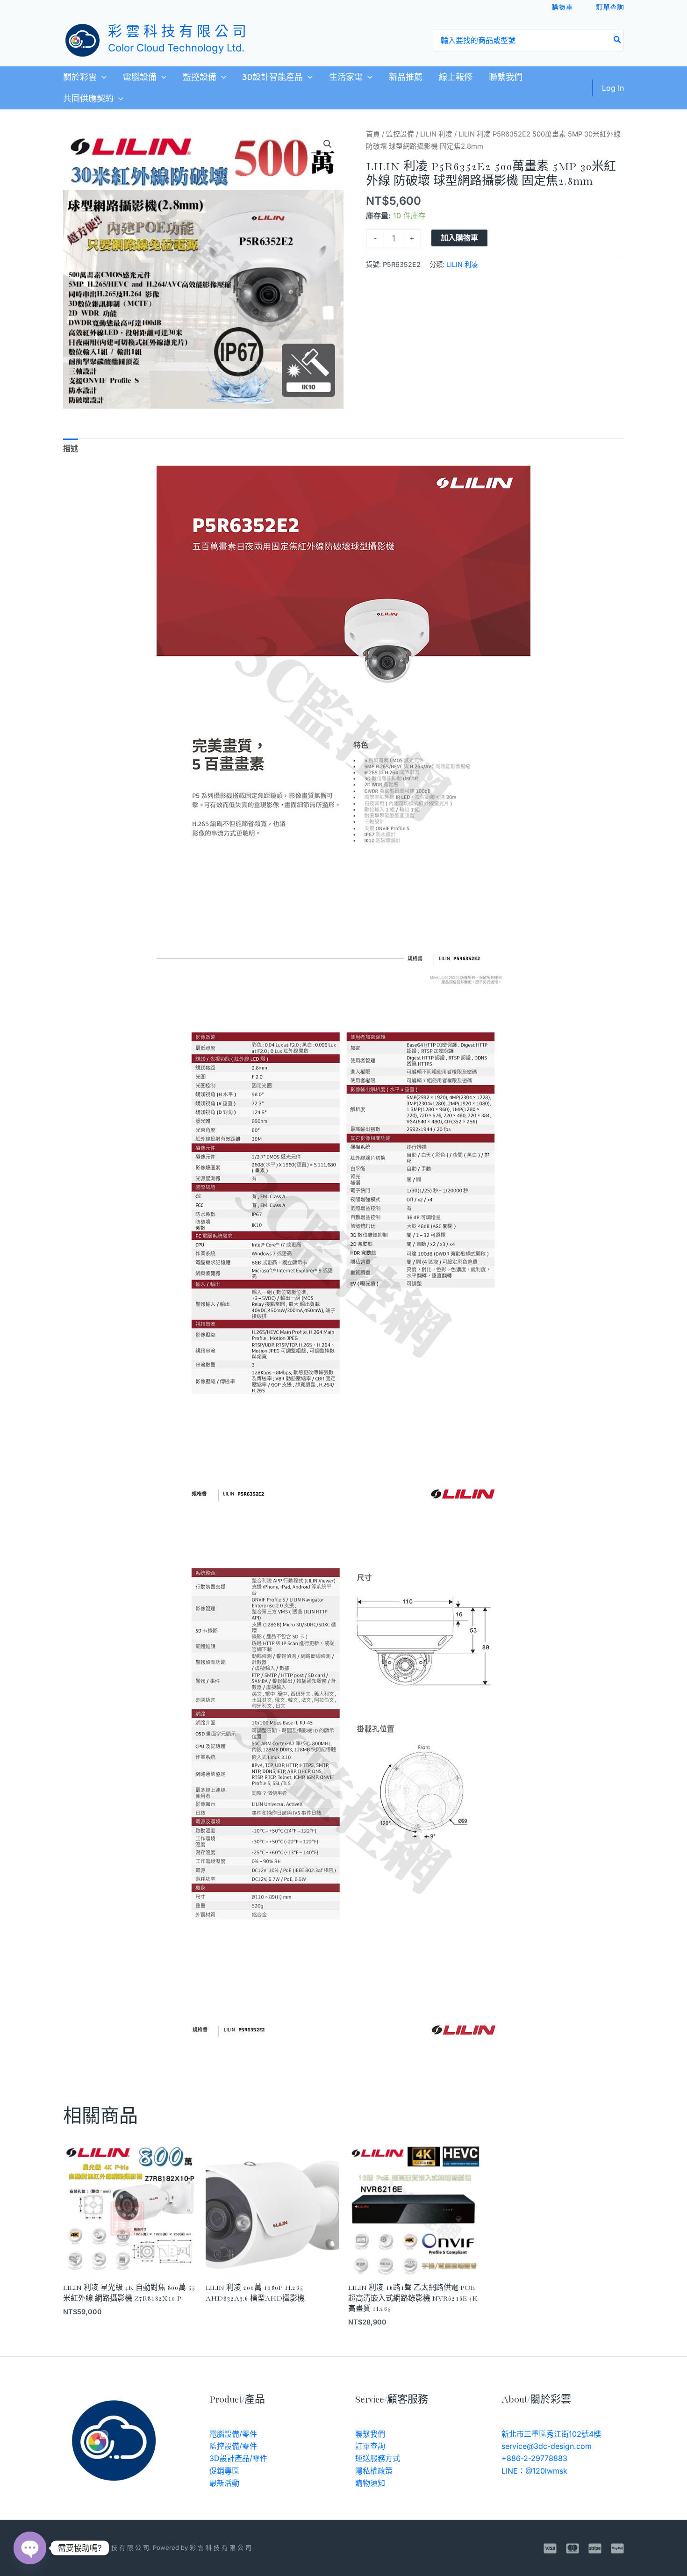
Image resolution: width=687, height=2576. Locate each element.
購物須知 (370, 2483)
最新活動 (224, 2483)
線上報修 (456, 77)
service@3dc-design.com (547, 2446)
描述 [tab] (71, 448)
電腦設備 (140, 77)
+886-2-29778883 (534, 2458)
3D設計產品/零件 (238, 2458)
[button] (102, 77)
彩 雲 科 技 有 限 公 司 (177, 32)
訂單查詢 (610, 7)
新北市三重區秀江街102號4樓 (551, 2434)
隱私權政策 (374, 2471)
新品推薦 (406, 77)
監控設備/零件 (233, 2446)
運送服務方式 (378, 2458)
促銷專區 (224, 2471)
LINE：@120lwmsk (534, 2471)
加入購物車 (459, 238)
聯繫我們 (506, 77)
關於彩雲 (80, 77)
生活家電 (346, 77)
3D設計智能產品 (272, 77)
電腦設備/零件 (233, 2434)
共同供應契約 (88, 99)
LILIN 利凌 (436, 134)
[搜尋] (618, 40)
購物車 (562, 7)
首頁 (373, 134)
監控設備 (200, 77)
